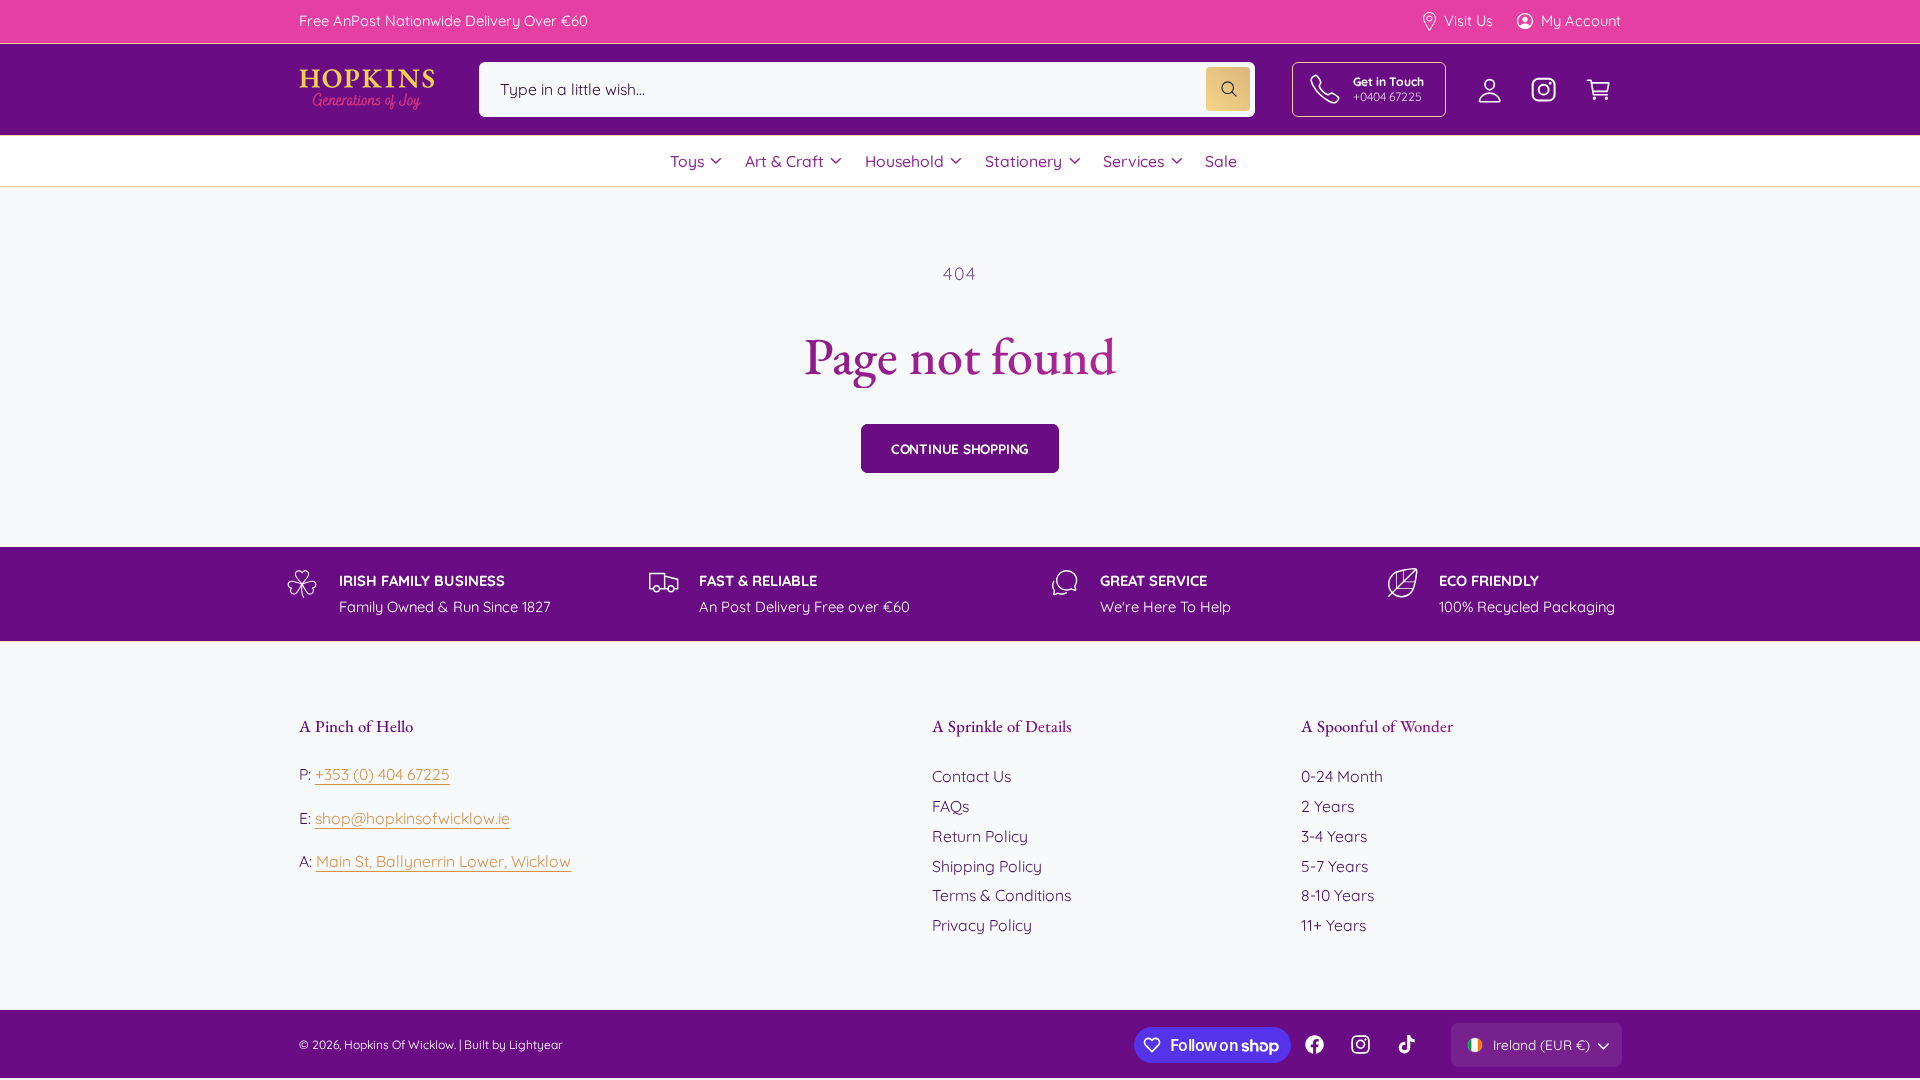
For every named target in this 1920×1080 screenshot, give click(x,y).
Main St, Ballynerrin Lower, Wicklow (444, 861)
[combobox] (867, 89)
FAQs (950, 806)
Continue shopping (960, 448)
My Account (1581, 20)
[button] (1598, 89)
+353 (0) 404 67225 (382, 774)
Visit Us (1468, 20)
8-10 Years (1337, 895)
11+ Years (1333, 925)
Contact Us (971, 776)
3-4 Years (1334, 836)
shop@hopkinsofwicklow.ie (412, 818)
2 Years (1327, 806)
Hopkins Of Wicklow (399, 1044)
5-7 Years (1334, 866)
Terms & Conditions (1001, 895)
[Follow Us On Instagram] (1544, 89)
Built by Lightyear (513, 1044)
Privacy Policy (982, 925)
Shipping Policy (987, 866)
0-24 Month (1342, 776)
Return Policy (980, 836)
